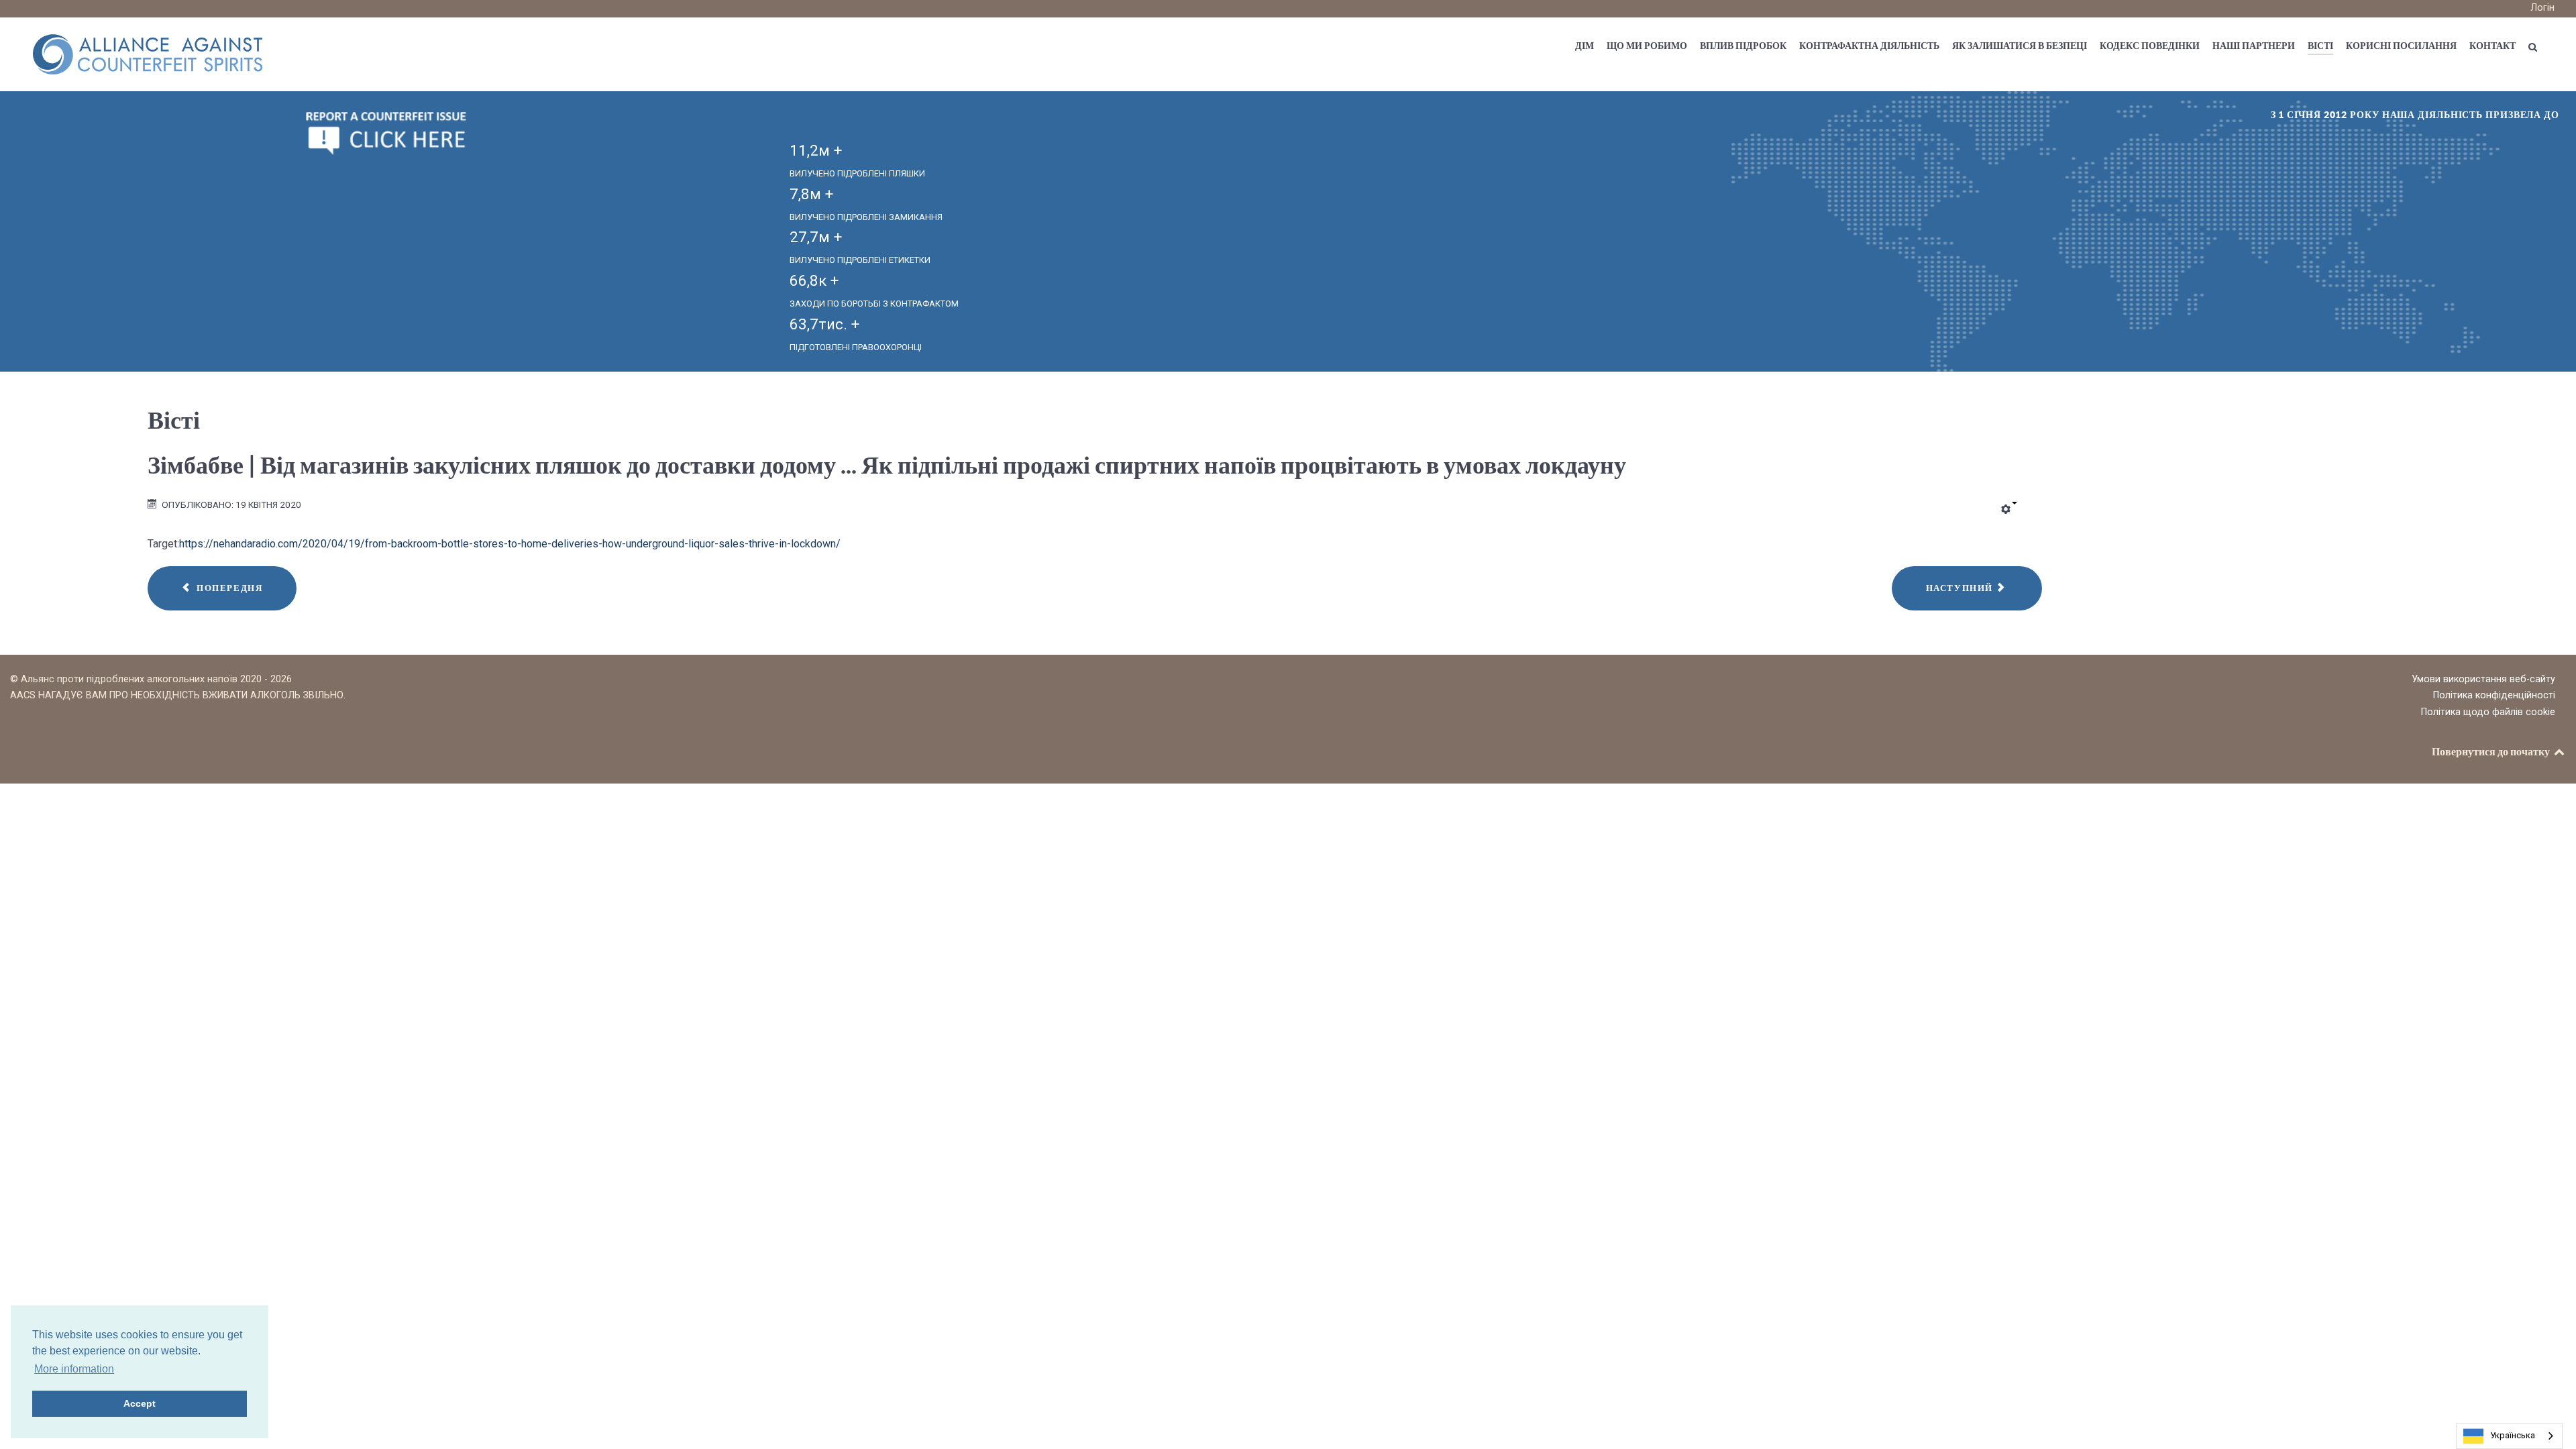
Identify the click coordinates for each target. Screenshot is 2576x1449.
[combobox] (2509, 1436)
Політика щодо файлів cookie (2488, 712)
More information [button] (74, 1369)
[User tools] (2009, 510)
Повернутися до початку (2492, 751)
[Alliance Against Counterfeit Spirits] (148, 53)
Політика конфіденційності (2494, 695)
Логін (2542, 8)
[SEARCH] (2535, 47)
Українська (2513, 1435)
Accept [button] (140, 1403)
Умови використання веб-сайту (2483, 679)
